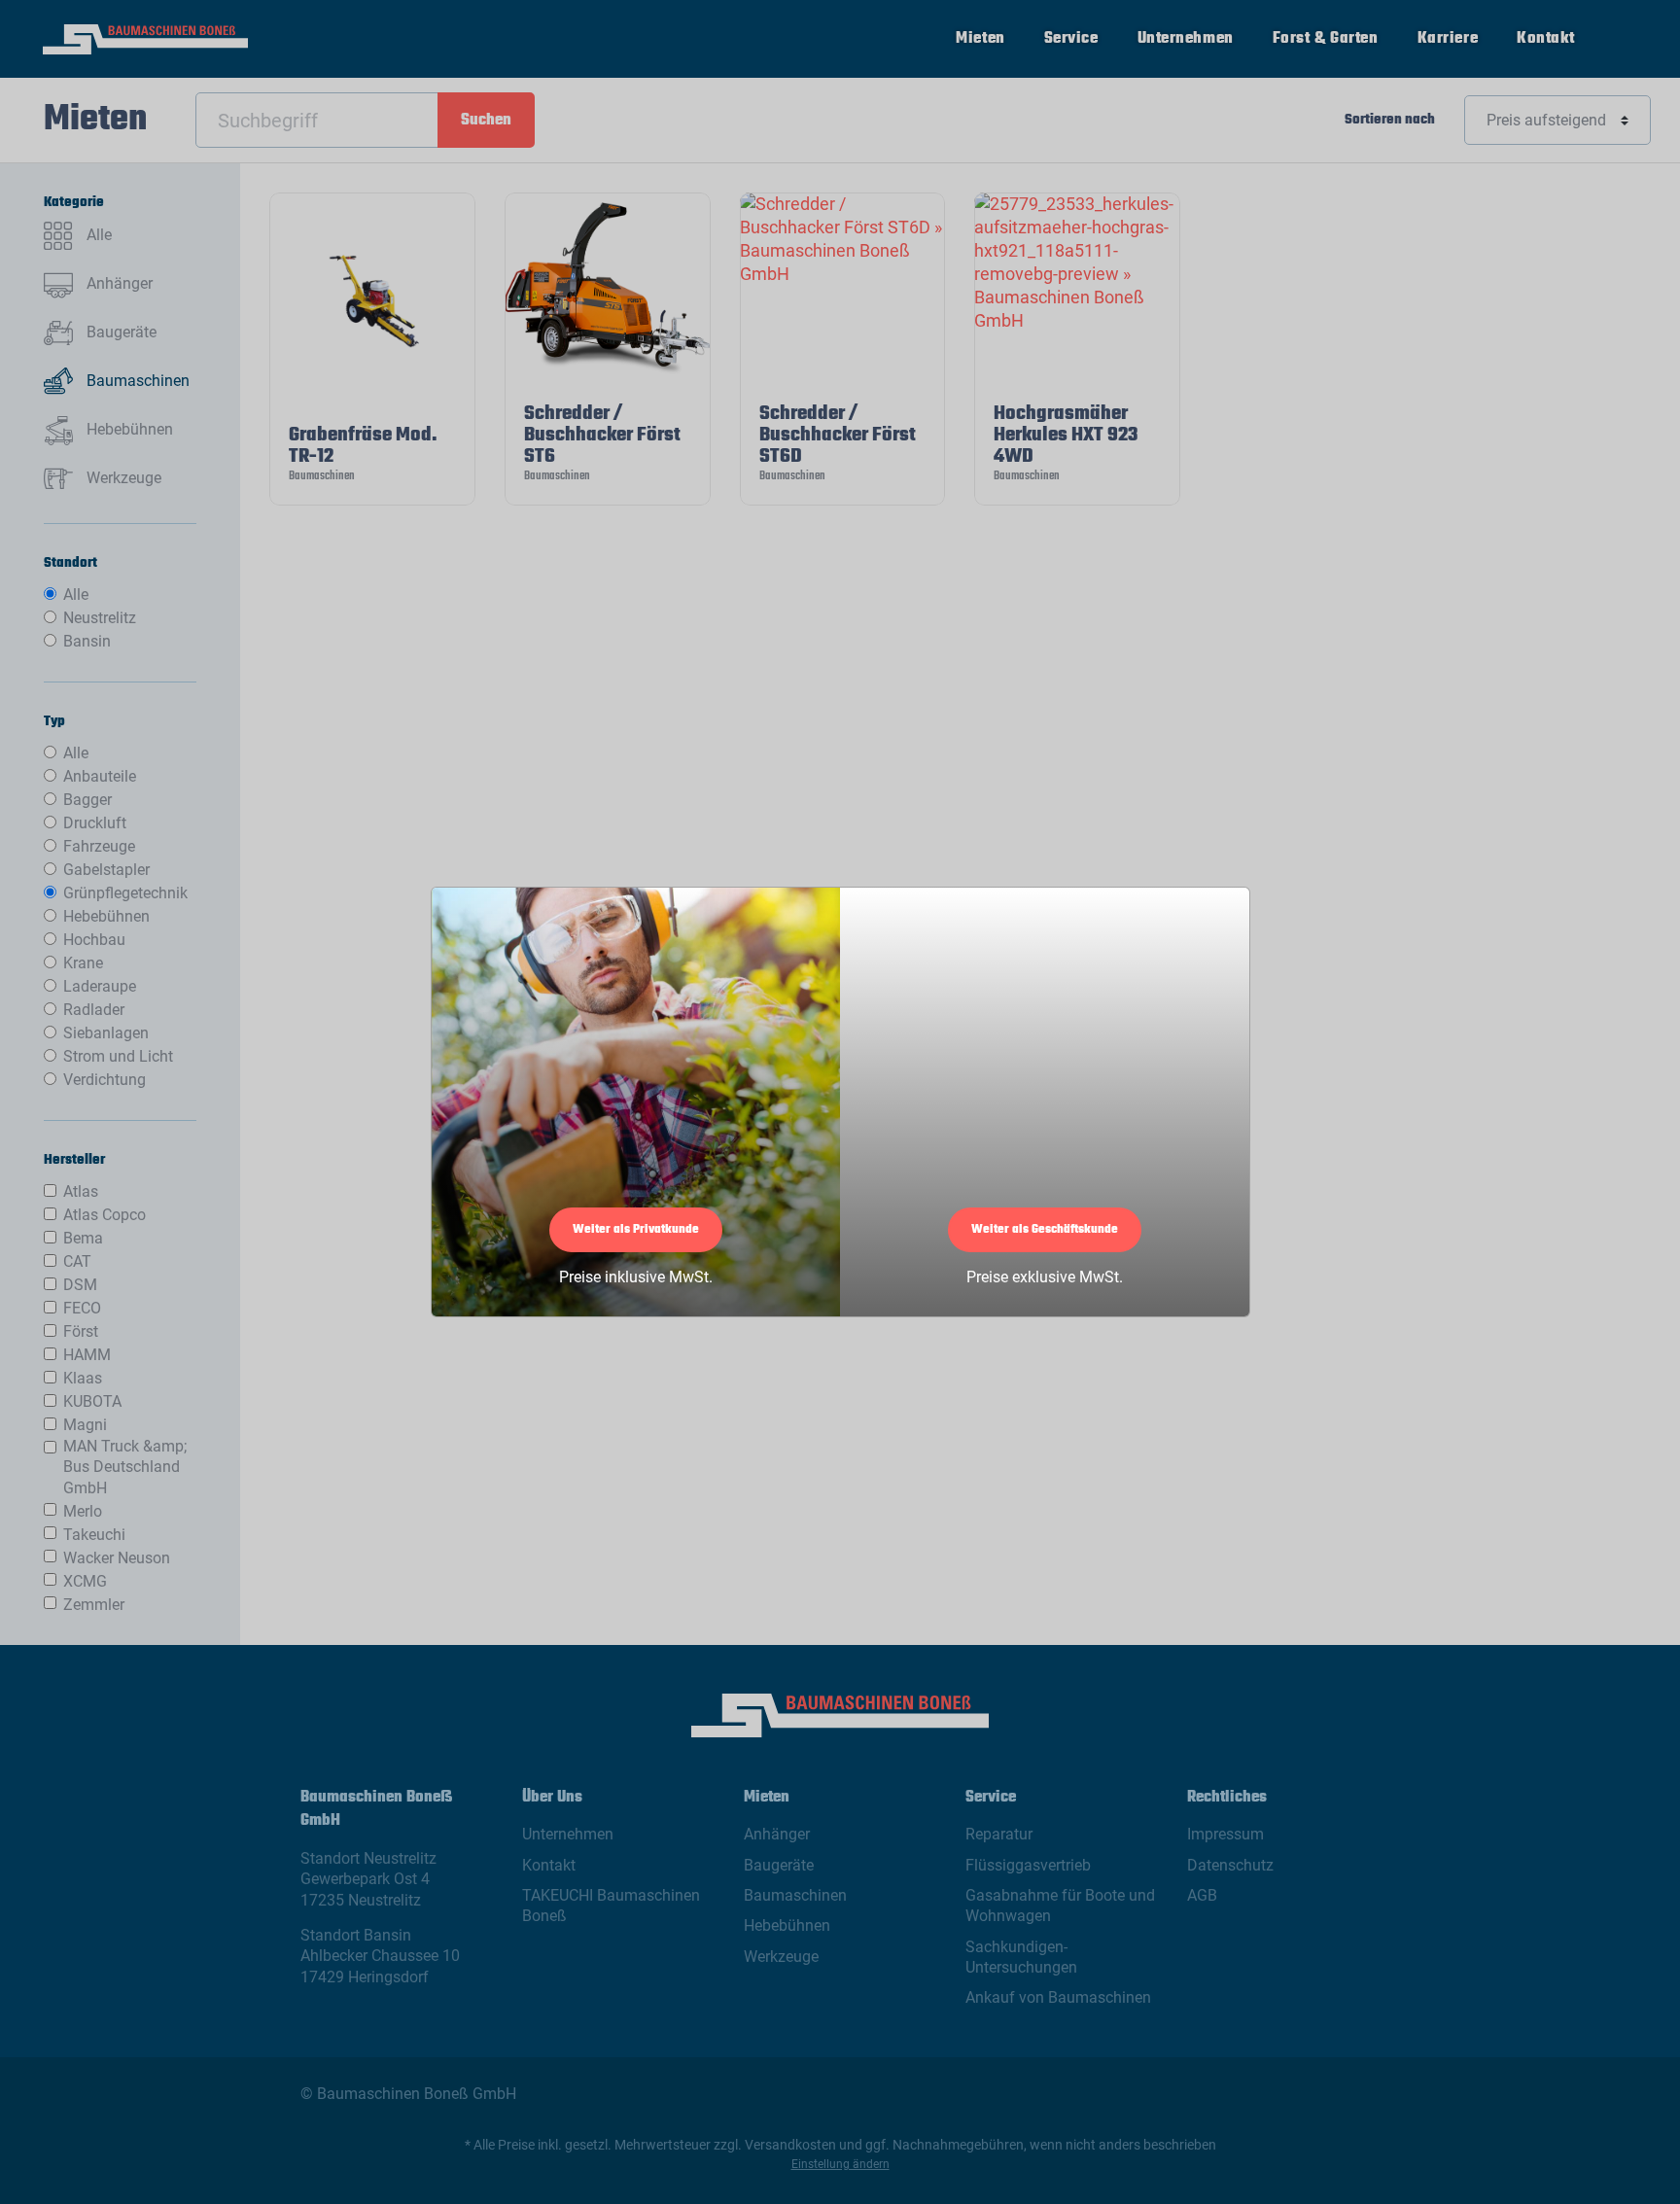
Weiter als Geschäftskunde (1045, 1230)
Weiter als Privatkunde (636, 1230)
